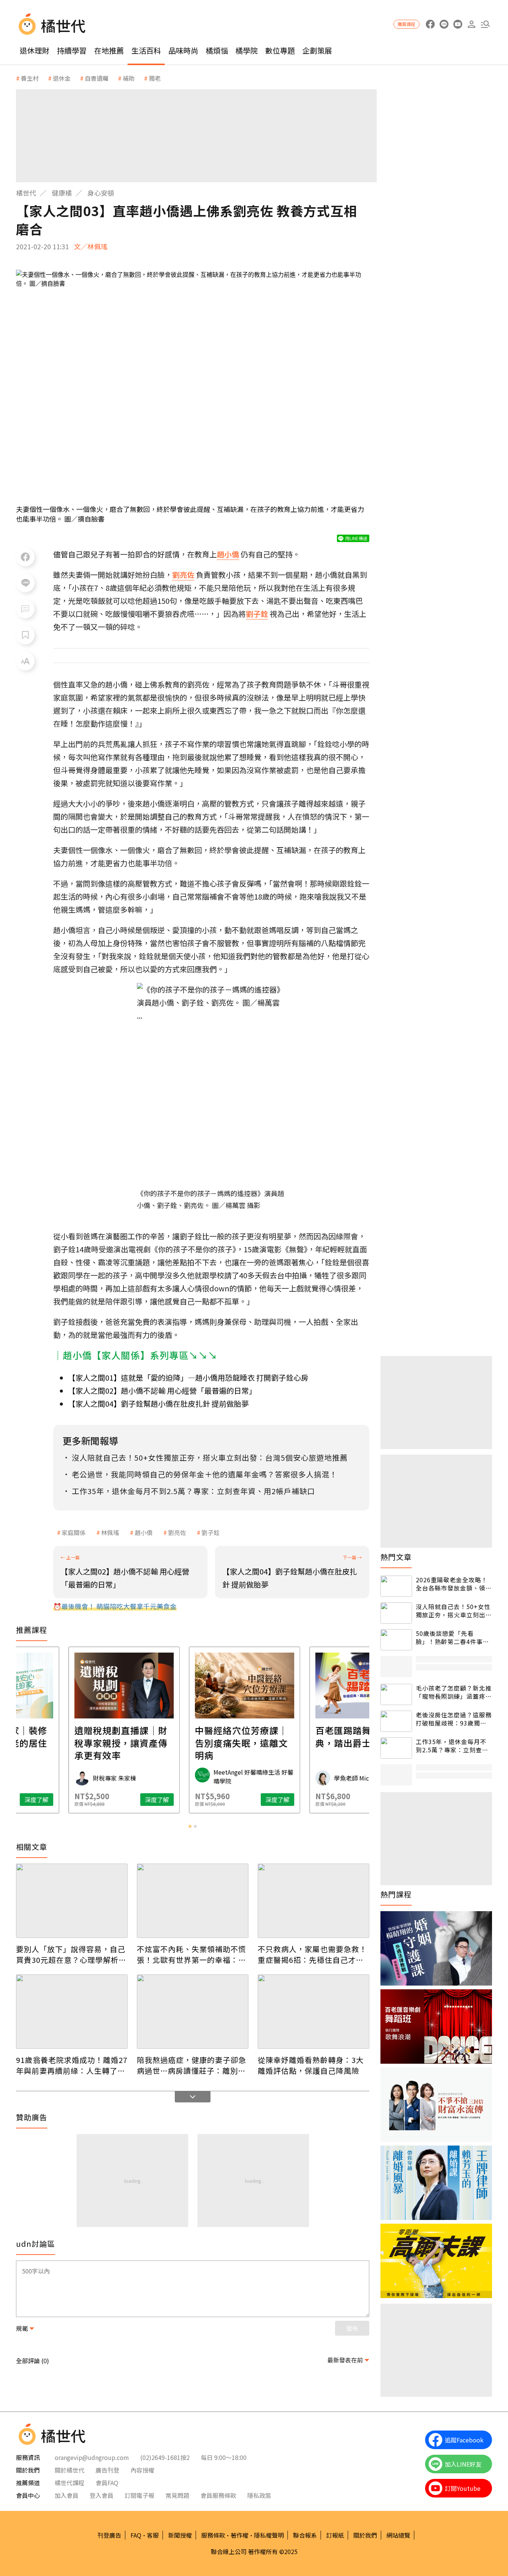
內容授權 (142, 2470)
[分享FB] (25, 557)
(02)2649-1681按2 (165, 2457)
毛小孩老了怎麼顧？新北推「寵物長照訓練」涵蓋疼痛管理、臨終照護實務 (454, 1692)
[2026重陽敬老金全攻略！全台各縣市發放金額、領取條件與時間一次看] (396, 1586)
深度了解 (105, 1800)
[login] (471, 24)
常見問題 (177, 2495)
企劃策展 (317, 50)
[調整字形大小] (25, 661)
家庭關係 (74, 1532)
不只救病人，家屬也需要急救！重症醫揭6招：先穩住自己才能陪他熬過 (312, 1954)
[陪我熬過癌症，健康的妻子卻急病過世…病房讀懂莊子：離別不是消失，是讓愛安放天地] (193, 2012)
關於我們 (365, 2535)
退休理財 (35, 50)
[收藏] (25, 635)
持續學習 (72, 50)
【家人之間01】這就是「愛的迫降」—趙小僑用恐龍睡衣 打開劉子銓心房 (188, 1377)
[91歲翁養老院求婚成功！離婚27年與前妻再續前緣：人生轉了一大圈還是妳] (72, 2012)
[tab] (190, 1826)
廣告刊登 (107, 2470)
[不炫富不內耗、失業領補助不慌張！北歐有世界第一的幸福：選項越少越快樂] (193, 1901)
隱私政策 (259, 2495)
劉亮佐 (177, 1532)
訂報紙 (335, 2535)
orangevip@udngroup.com (92, 2457)
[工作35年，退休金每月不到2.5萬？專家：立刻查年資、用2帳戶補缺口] (396, 1748)
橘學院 (247, 50)
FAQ (136, 2535)
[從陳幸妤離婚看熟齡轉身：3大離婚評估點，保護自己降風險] (314, 2012)
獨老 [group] (155, 78)
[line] (444, 24)
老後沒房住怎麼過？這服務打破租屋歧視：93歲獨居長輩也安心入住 (454, 1719)
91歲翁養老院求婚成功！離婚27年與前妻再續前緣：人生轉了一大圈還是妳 (72, 2065)
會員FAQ (107, 2483)
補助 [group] (129, 78)
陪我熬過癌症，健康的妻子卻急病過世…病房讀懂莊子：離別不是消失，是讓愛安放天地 (192, 2065)
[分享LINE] (25, 583)
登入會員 (102, 2495)
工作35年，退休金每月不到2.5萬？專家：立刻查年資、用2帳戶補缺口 (452, 1746)
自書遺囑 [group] (97, 78)
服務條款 (213, 2535)
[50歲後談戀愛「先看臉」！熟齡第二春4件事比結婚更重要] (396, 1640)
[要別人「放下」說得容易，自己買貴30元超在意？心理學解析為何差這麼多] (72, 1901)
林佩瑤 (110, 1532)
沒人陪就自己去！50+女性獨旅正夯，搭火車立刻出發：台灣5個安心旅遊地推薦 (453, 1611)
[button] (485, 24)
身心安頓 (101, 193)
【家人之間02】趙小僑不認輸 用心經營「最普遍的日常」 (162, 1390)
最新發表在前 (345, 2360)
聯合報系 (305, 2535)
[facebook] (430, 24)
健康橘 (62, 193)
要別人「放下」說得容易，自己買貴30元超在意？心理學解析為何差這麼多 (71, 1954)
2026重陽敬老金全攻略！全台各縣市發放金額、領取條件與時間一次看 (454, 1584)
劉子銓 (210, 1532)
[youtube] (458, 24)
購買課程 (406, 24)
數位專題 (280, 50)
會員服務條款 (218, 2495)
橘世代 (26, 193)
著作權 (239, 2535)
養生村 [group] (30, 78)
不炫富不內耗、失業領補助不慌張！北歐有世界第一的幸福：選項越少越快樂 (192, 1954)
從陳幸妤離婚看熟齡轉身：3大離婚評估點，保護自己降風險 (311, 2065)
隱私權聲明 (269, 2535)
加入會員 (67, 2495)
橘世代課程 (70, 2483)
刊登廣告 (109, 2535)
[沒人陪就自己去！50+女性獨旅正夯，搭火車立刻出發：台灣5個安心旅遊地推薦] (396, 1613)
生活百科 (146, 50)
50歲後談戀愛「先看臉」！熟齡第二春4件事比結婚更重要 (452, 1638)
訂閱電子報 (139, 2495)
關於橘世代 (70, 2470)
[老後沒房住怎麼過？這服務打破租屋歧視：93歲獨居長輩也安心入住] (396, 1721)
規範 (22, 2328)
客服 (153, 2535)
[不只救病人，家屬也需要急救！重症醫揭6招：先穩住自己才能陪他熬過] (314, 1901)
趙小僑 (144, 1532)
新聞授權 (180, 2535)
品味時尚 (183, 50)
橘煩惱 (217, 50)
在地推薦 (109, 50)
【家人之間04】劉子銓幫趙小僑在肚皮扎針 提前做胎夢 (158, 1404)
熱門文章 (396, 1557)
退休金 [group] (62, 78)
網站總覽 (398, 2535)
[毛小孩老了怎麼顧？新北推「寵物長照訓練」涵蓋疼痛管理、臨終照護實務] (396, 1694)
